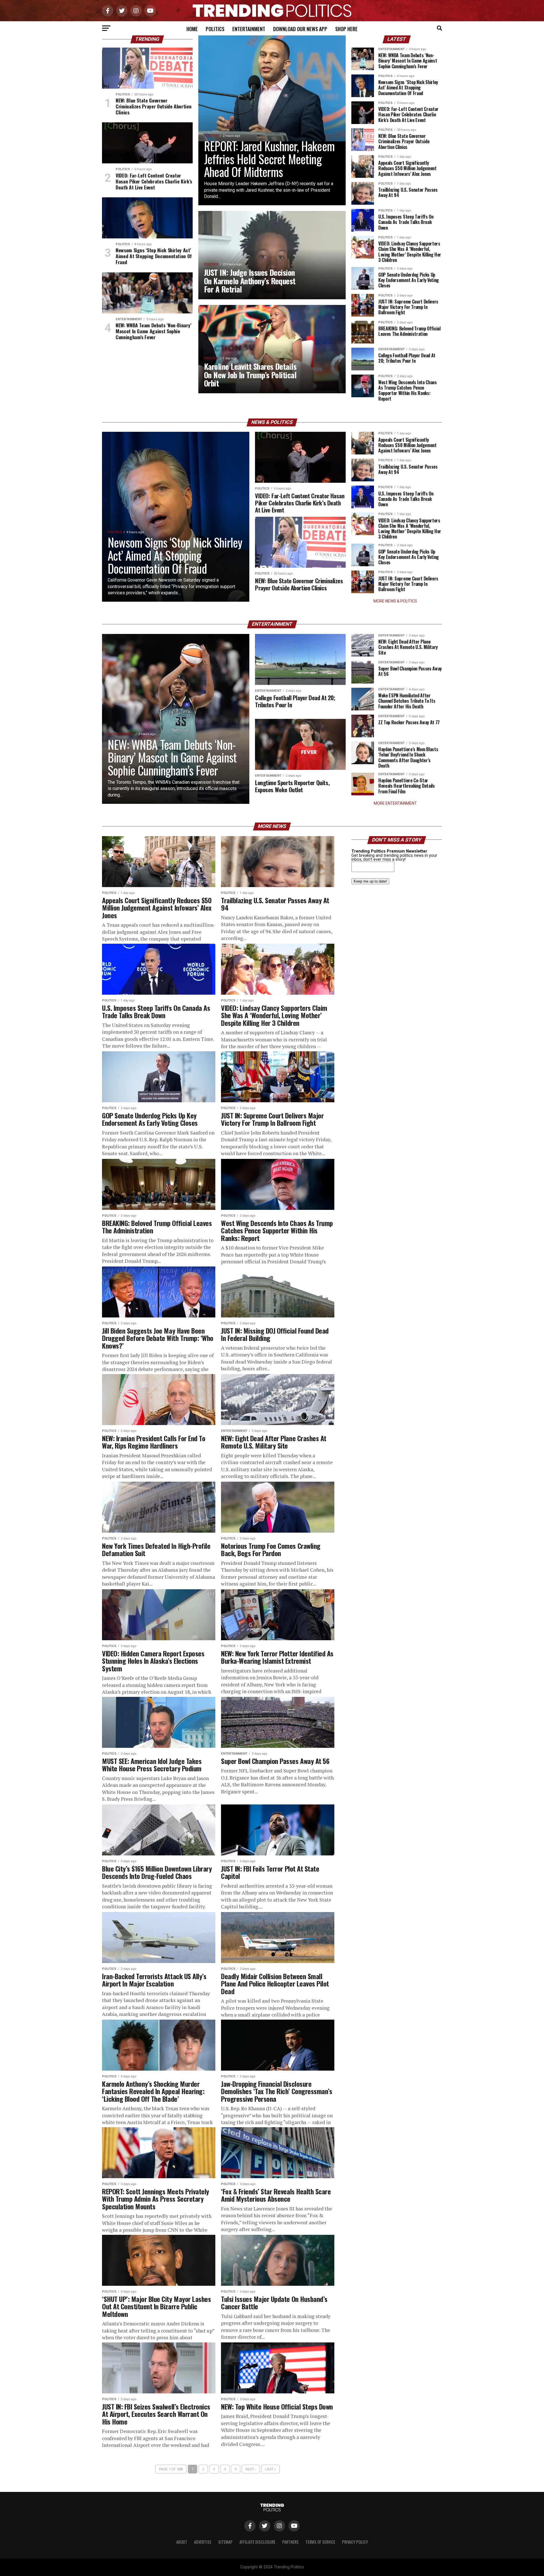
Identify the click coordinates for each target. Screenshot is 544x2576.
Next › (251, 2469)
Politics (215, 29)
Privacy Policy (355, 2542)
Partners (290, 2542)
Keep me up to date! (370, 881)
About (182, 2542)
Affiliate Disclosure (257, 2542)
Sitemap (225, 2542)
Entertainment (249, 29)
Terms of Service (320, 2542)
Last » (270, 2469)
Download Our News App (300, 29)
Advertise (203, 2542)
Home (192, 29)
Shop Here (346, 29)
